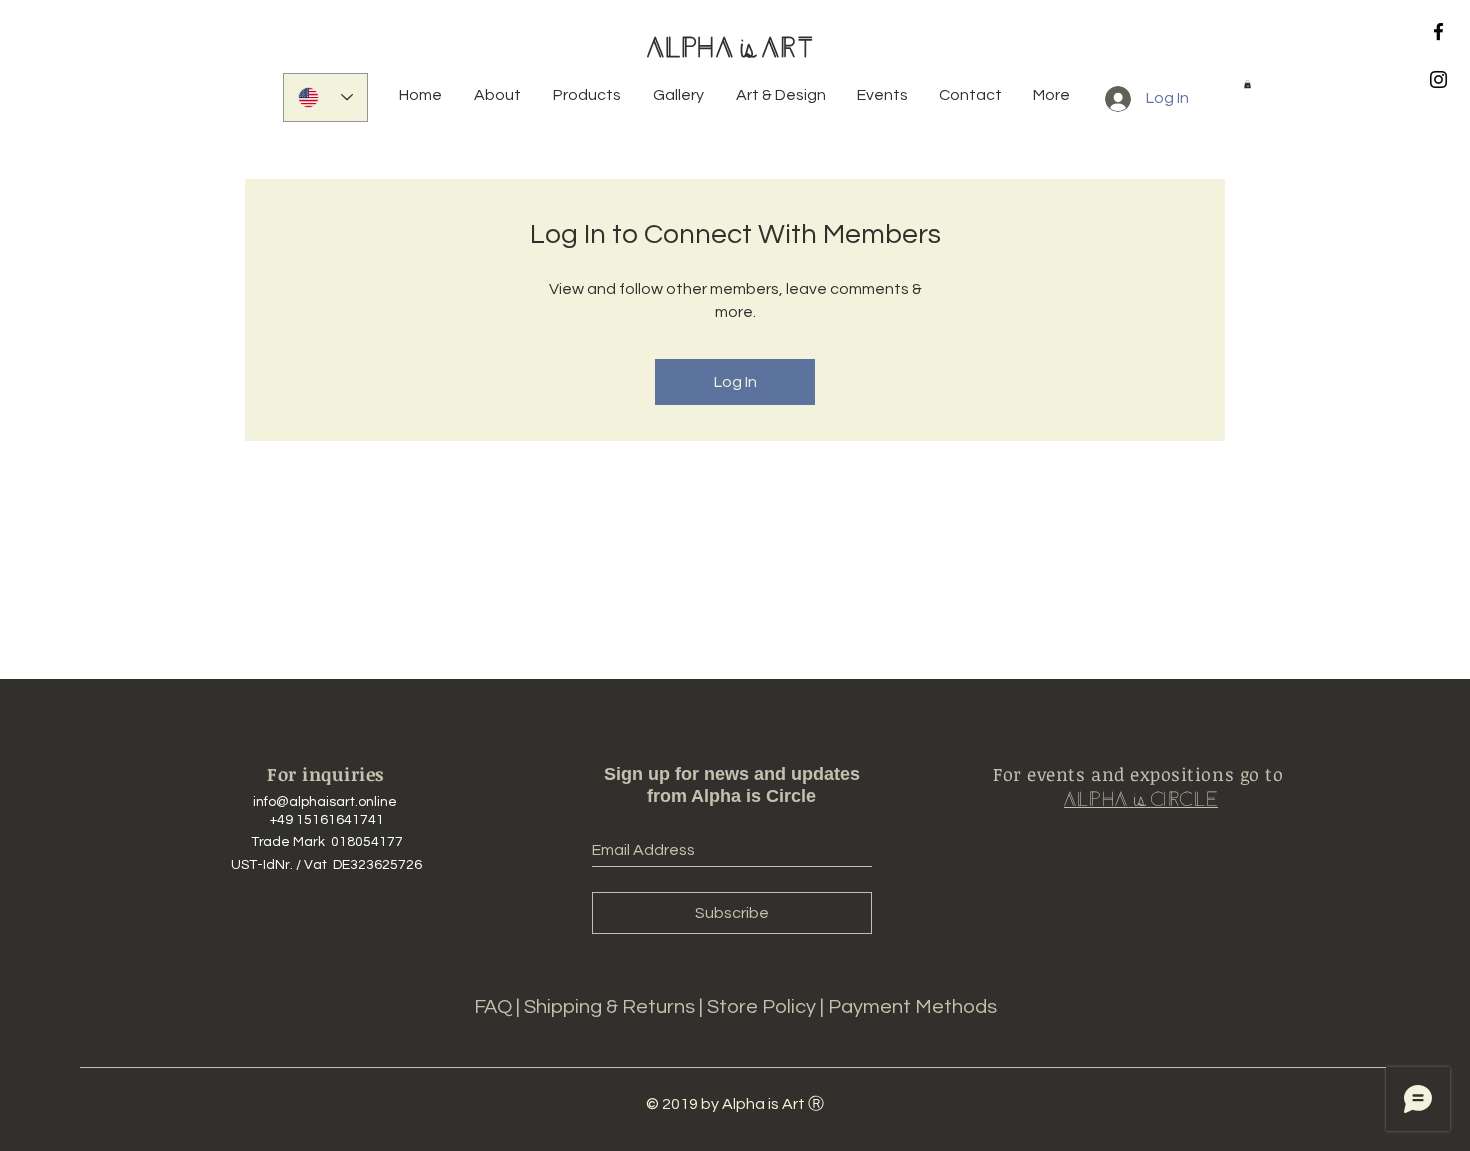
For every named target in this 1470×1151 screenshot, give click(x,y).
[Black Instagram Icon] (1438, 79)
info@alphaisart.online (325, 802)
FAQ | (499, 1007)
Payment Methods (912, 1007)
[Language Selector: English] (325, 97)
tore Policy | (773, 1007)
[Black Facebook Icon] (1438, 31)
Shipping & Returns (611, 1007)
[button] (1247, 84)
